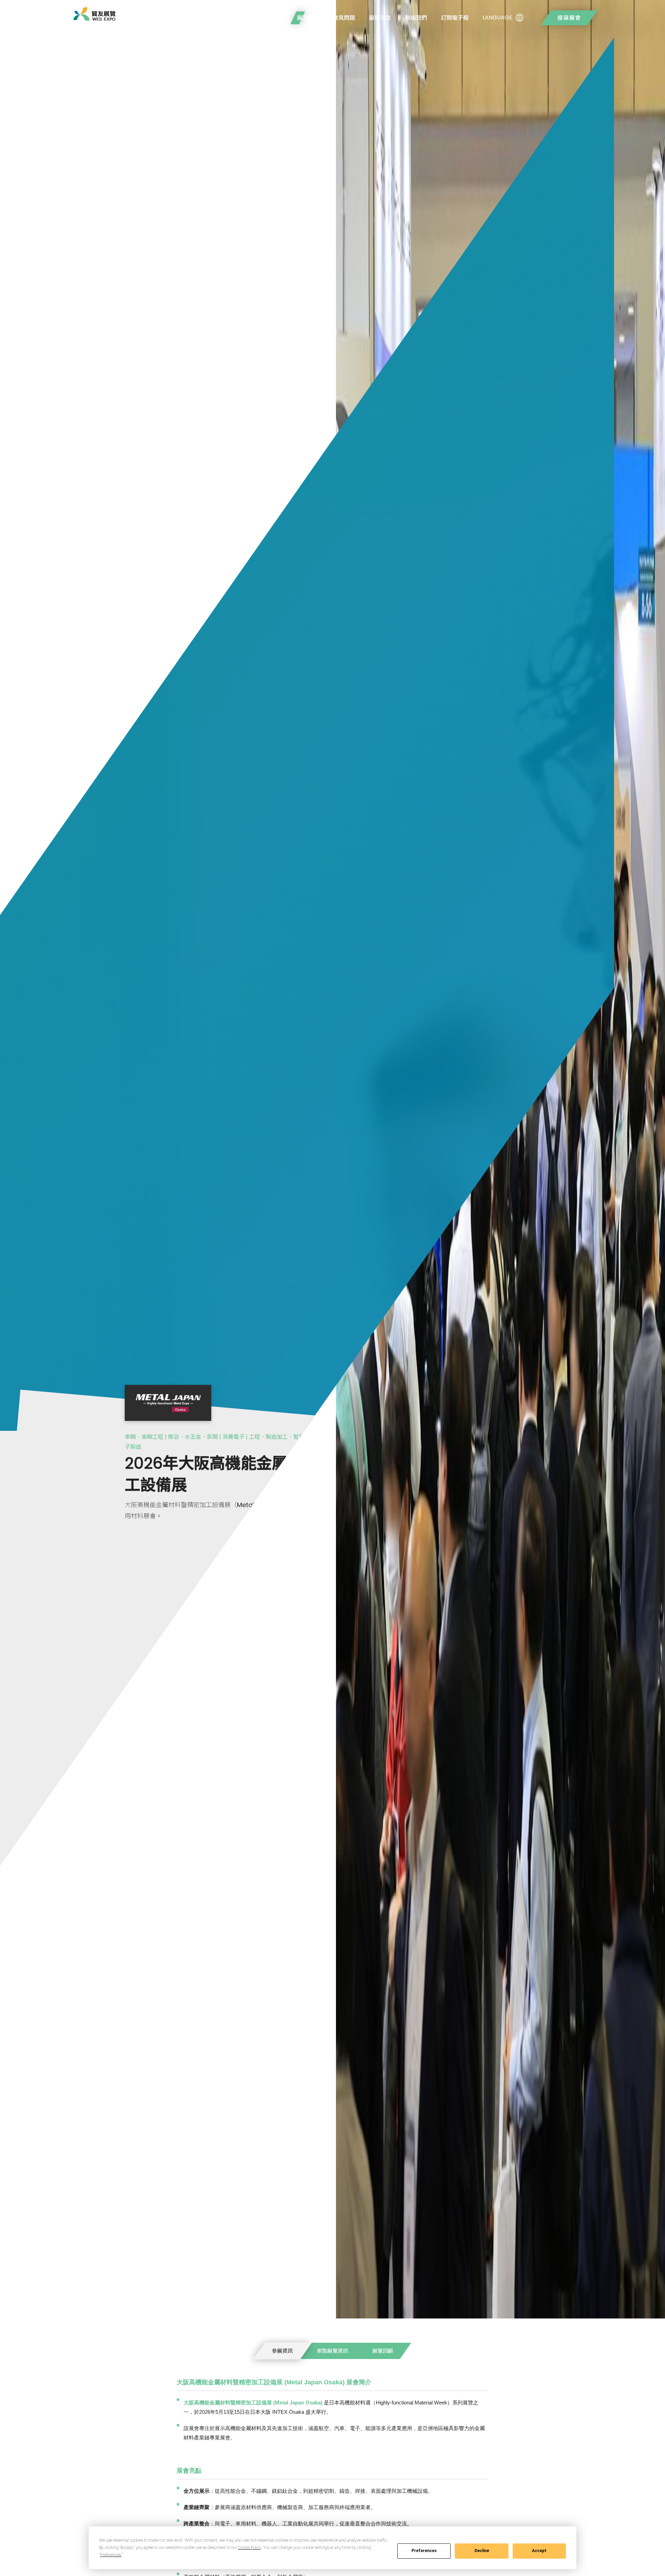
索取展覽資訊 (332, 2351)
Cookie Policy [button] (250, 2548)
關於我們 (272, 18)
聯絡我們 (416, 18)
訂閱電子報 (455, 18)
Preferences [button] (111, 2555)
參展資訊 (282, 2351)
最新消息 (380, 18)
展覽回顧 (383, 2351)
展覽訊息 (308, 18)
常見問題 (344, 18)
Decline (482, 2551)
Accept (539, 2551)
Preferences (424, 2551)
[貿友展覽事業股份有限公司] (94, 14)
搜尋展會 (569, 18)
